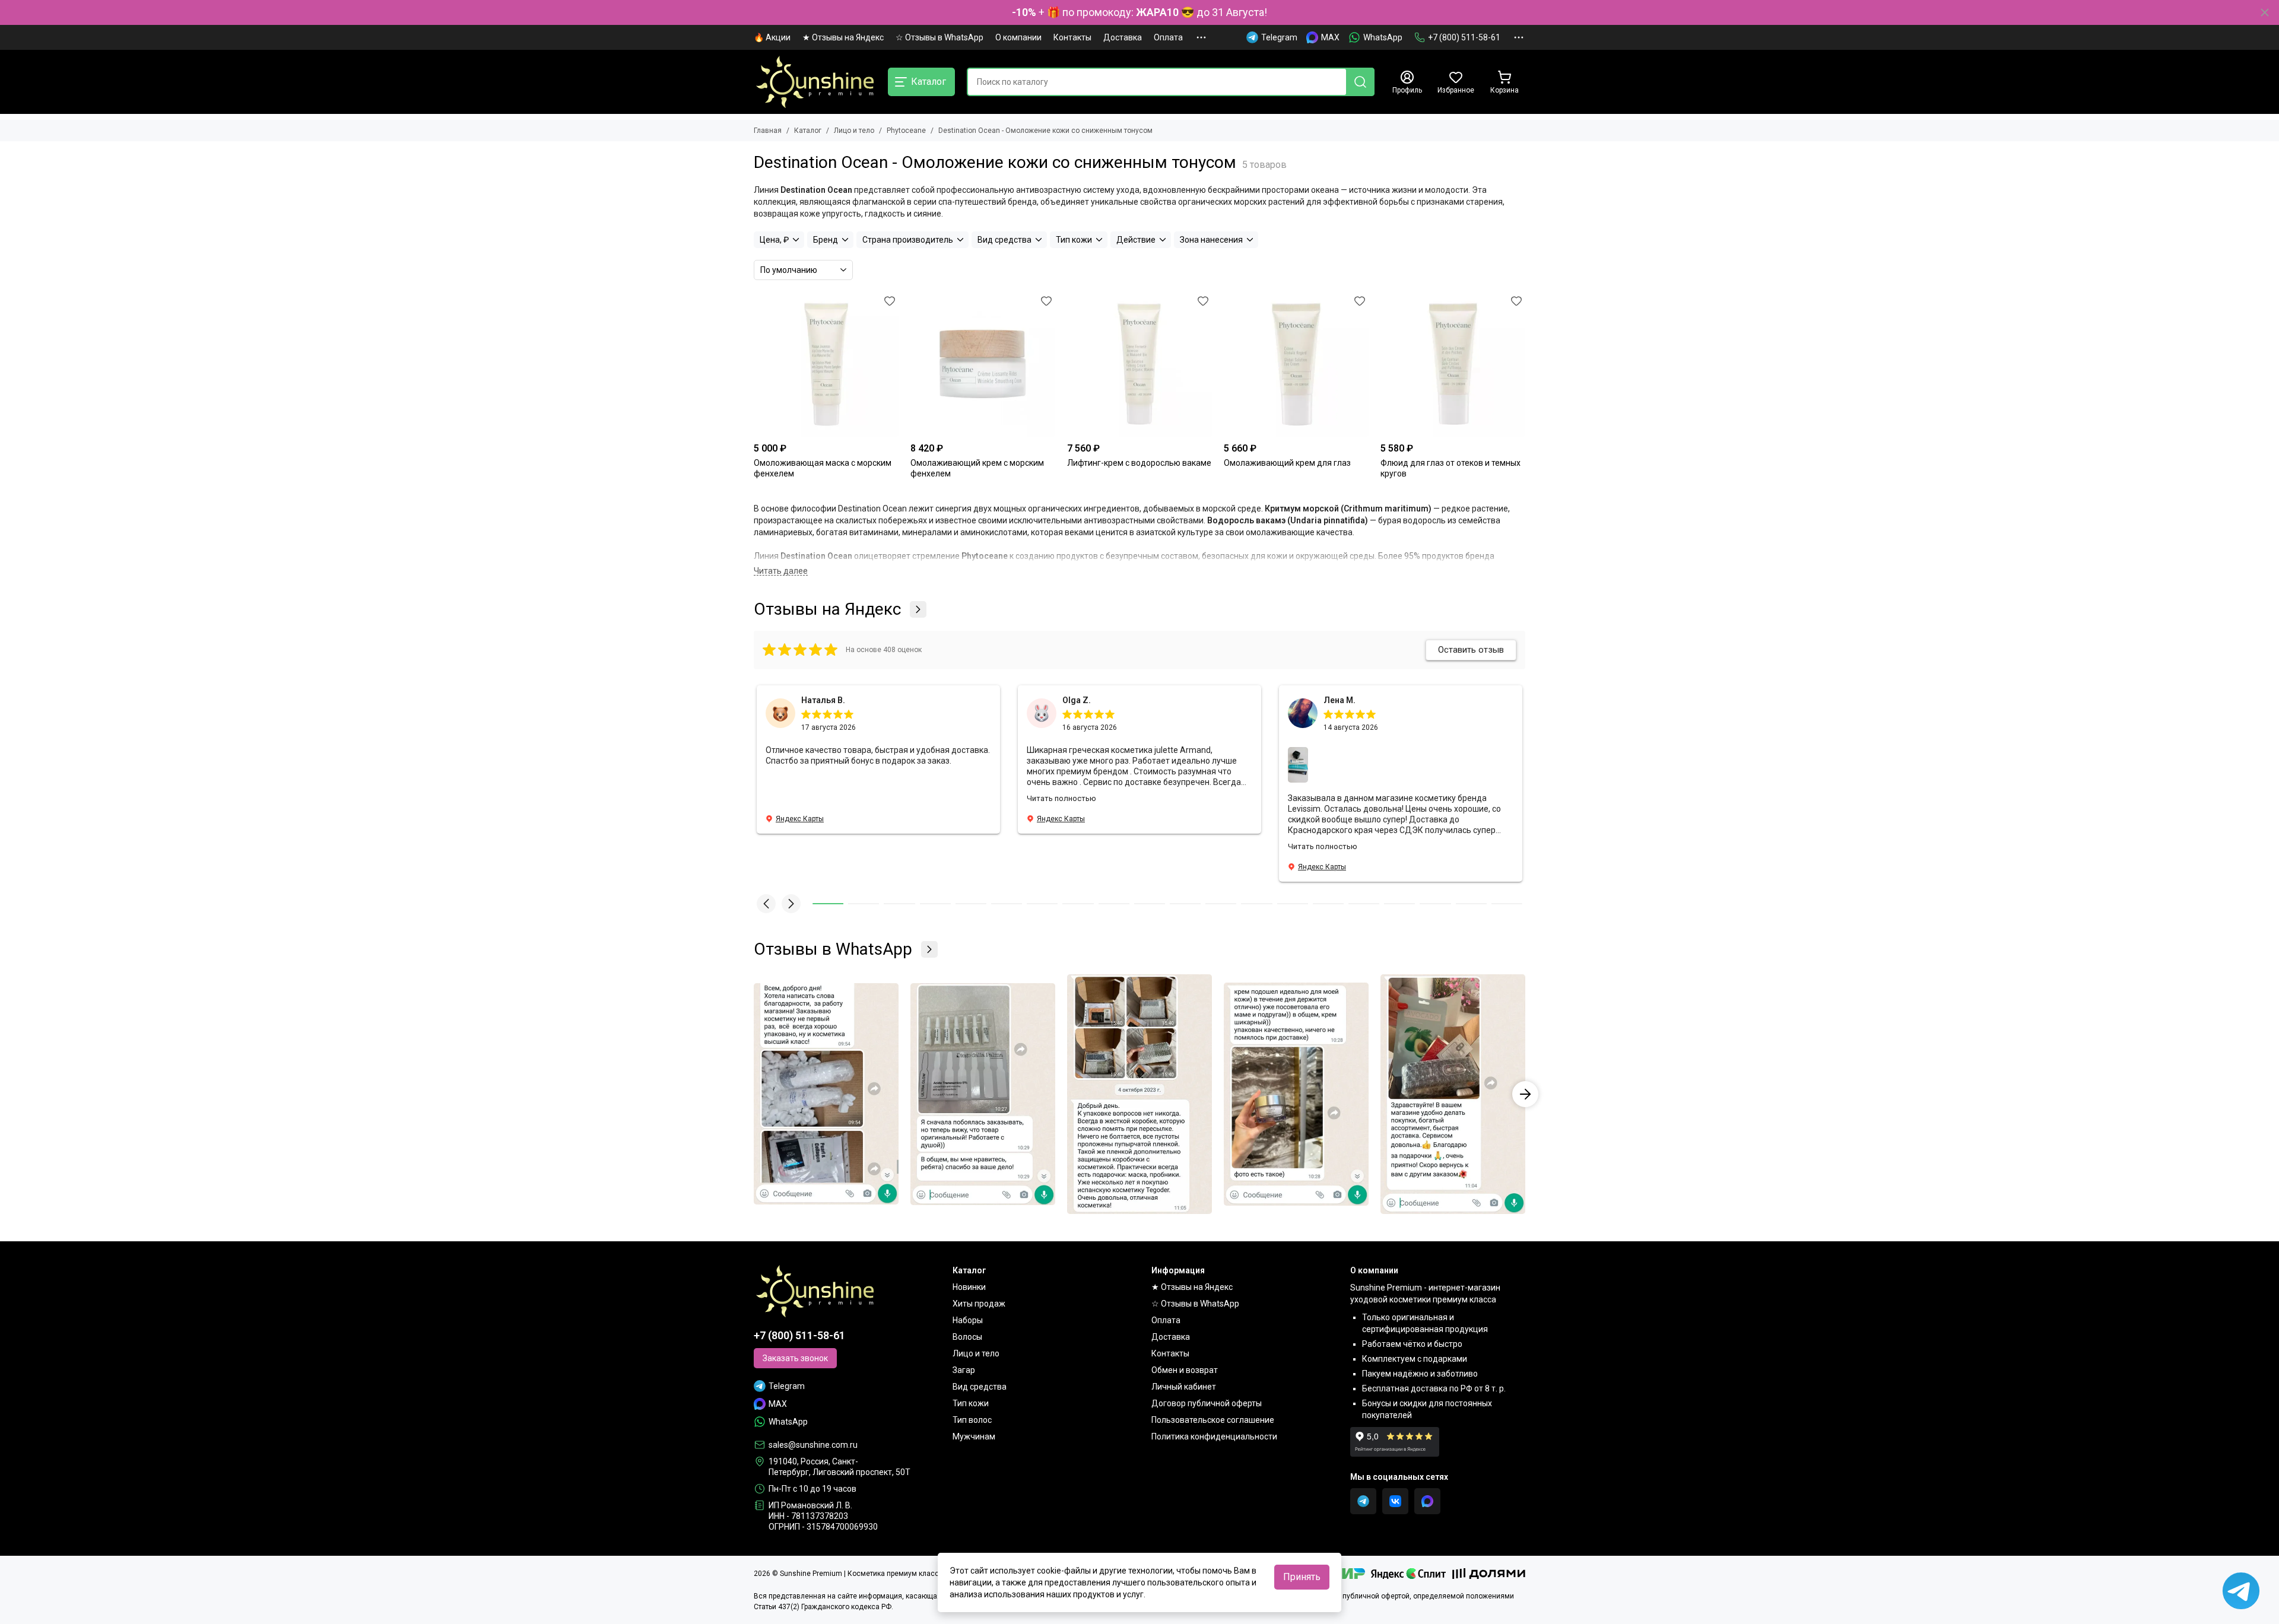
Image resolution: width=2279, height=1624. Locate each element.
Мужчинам (974, 1437)
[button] (766, 904)
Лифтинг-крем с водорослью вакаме (1139, 463)
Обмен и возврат (1185, 1370)
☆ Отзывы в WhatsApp (939, 37)
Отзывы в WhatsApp (833, 949)
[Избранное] (890, 301)
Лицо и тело (854, 131)
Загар (964, 1370)
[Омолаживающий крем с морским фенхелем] (983, 364)
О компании (1018, 37)
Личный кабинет (1184, 1387)
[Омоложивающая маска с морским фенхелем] (826, 364)
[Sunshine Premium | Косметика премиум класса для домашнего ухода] (815, 82)
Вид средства (980, 1387)
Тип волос (972, 1420)
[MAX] (1427, 1501)
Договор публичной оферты (1207, 1403)
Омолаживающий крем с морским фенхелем (977, 468)
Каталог (808, 131)
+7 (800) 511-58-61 (1464, 37)
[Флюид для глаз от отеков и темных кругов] (1453, 364)
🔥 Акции (772, 37)
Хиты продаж (979, 1304)
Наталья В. (823, 700)
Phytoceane (906, 131)
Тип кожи (971, 1403)
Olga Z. (1077, 700)
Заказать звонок (795, 1358)
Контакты (1072, 37)
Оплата (1168, 37)
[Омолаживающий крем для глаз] (1296, 364)
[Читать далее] (781, 571)
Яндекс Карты (800, 819)
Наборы (968, 1320)
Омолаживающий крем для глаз (1287, 463)
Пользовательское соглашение (1213, 1420)
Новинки (969, 1287)
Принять (1302, 1577)
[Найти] (1360, 82)
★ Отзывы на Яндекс (843, 37)
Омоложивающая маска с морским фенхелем (823, 468)
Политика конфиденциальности (1214, 1437)
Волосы (967, 1337)
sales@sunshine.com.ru (813, 1445)
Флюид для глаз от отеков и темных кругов (1450, 468)
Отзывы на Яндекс (827, 609)
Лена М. (1340, 700)
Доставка (1123, 37)
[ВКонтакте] (1395, 1501)
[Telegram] (1363, 1501)
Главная (768, 131)
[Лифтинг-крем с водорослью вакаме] (1139, 364)
